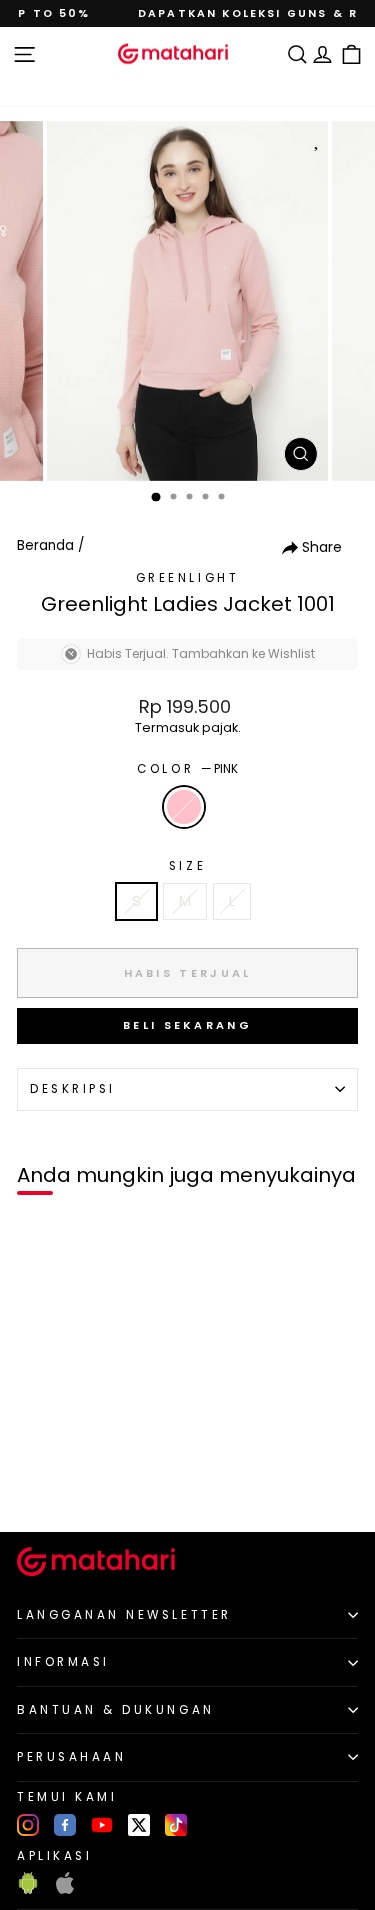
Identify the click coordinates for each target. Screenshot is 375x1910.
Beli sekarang (187, 1025)
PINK (184, 807)
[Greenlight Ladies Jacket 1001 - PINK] (38, 1482)
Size (187, 866)
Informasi (63, 1662)
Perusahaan (71, 1757)
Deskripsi (73, 1089)
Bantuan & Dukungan (116, 1710)
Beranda (45, 545)
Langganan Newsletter (124, 1615)
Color (187, 769)
